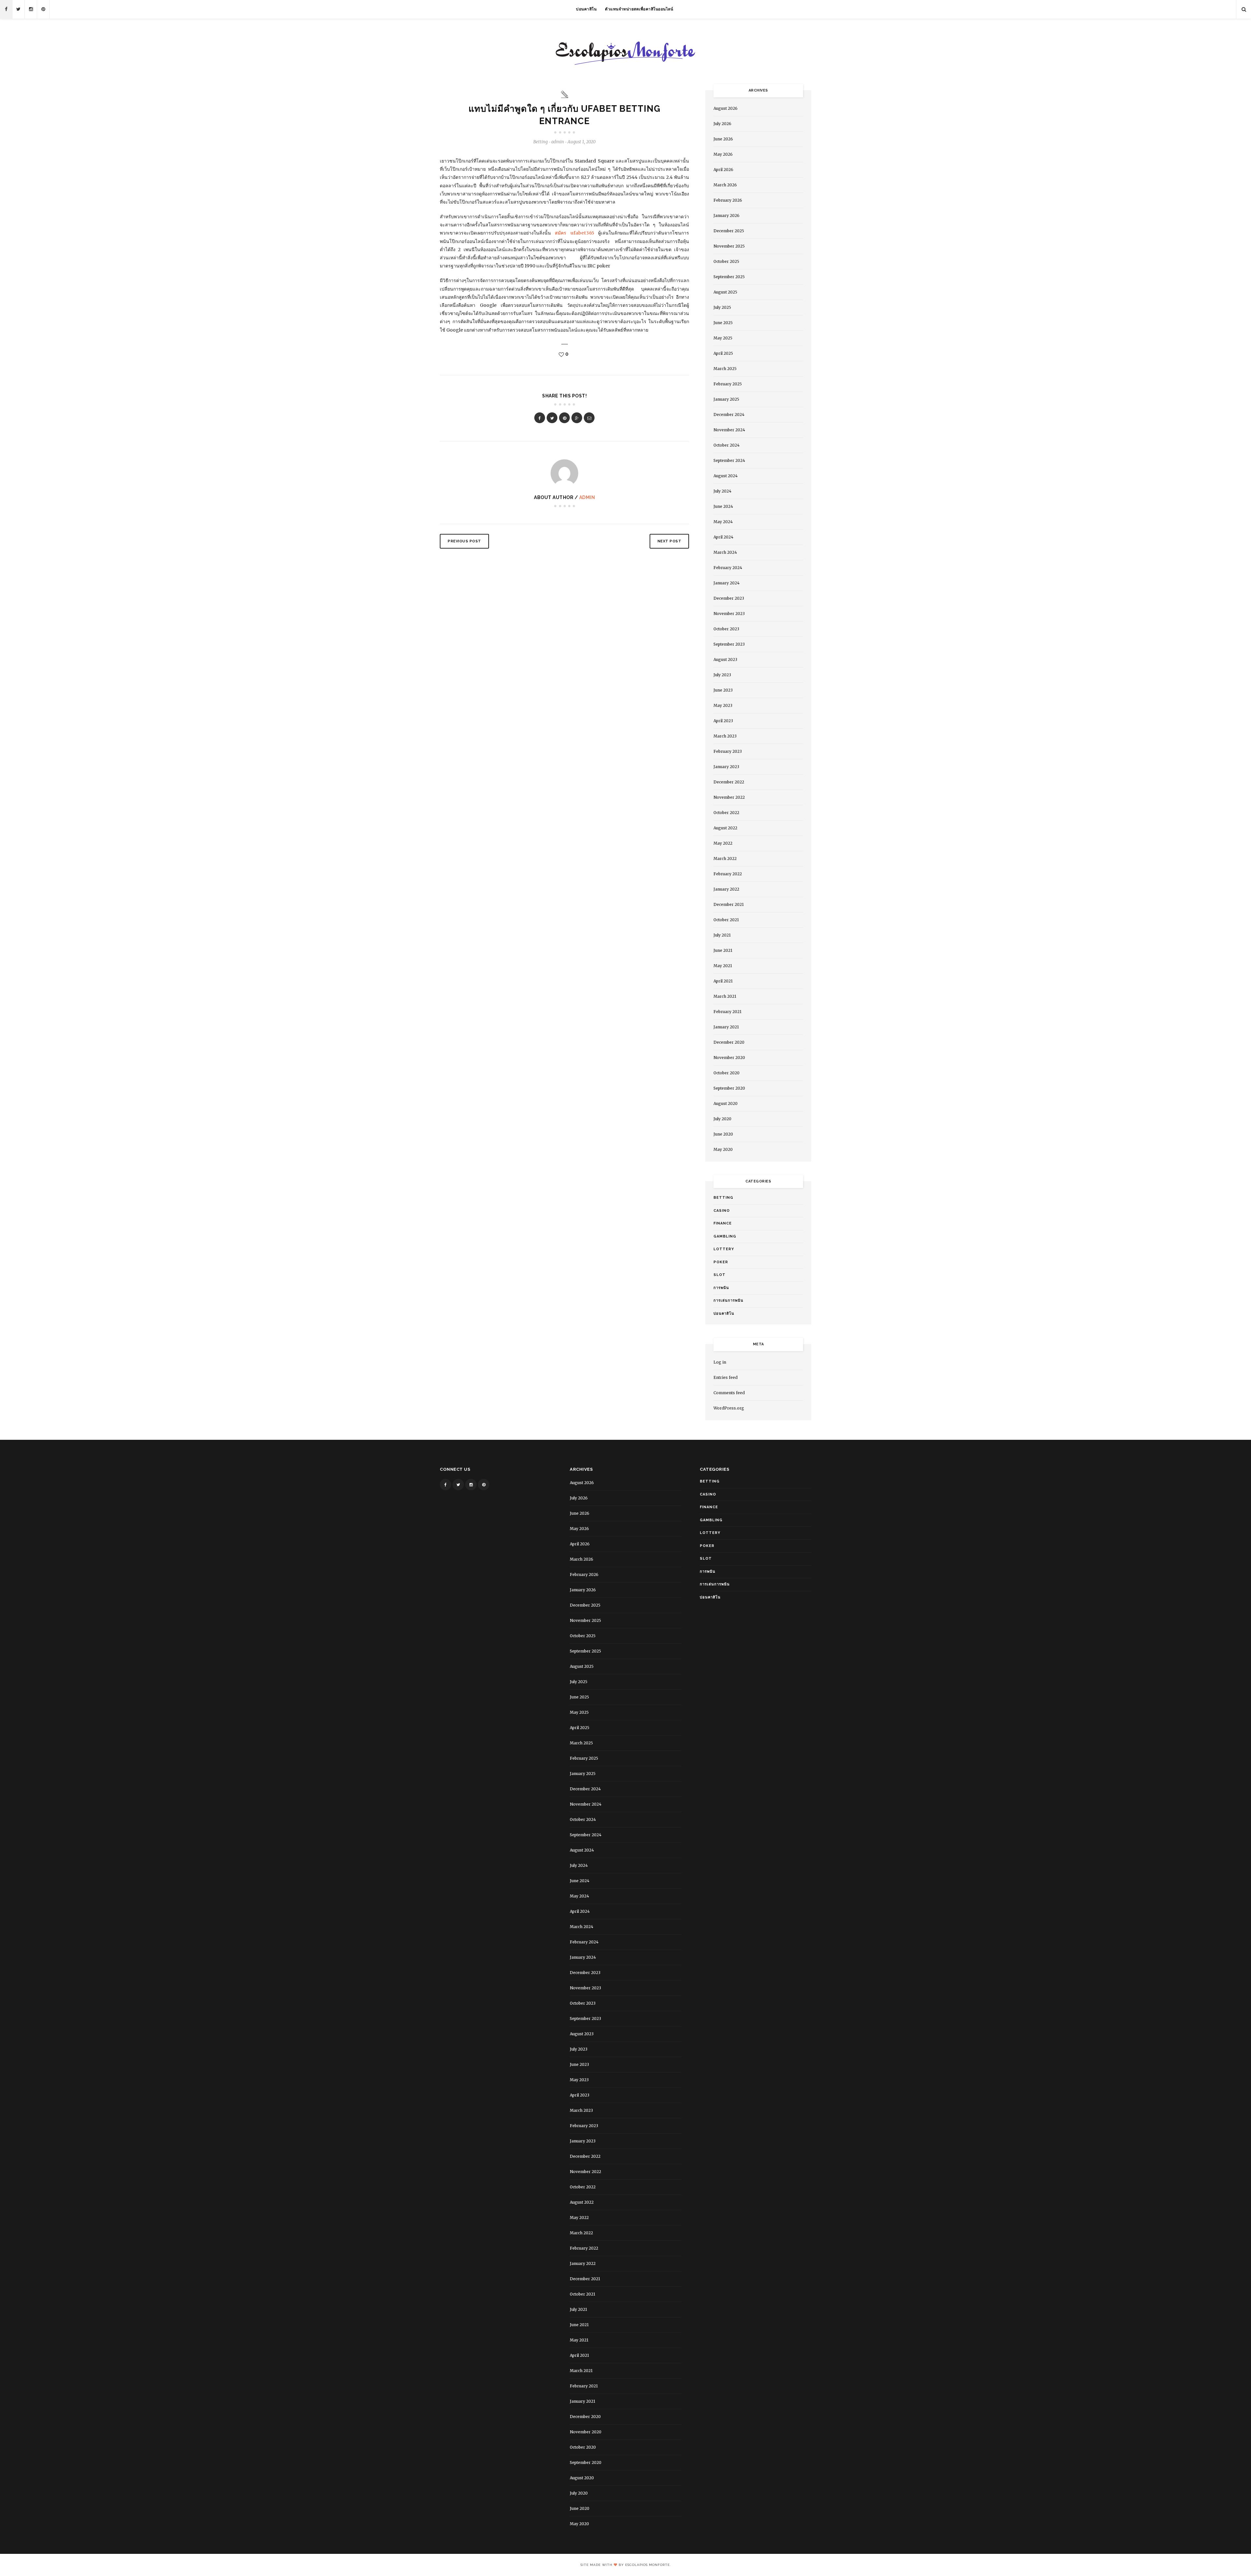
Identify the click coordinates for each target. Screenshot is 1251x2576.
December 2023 (729, 598)
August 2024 (726, 476)
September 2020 (729, 1088)
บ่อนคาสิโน (586, 9)
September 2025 (729, 277)
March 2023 (725, 736)
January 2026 (726, 215)
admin (587, 497)
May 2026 (723, 154)
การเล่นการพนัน (728, 1301)
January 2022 (726, 889)
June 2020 (723, 1134)
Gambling (725, 1236)
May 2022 (723, 843)
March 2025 (725, 369)
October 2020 (726, 1073)
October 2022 (726, 813)
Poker (721, 1262)
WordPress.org (729, 1408)
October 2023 (726, 629)
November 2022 (729, 797)
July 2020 (722, 1119)
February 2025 (728, 384)
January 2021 (726, 1027)
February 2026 (728, 200)
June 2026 (723, 139)
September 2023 (729, 644)
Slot (719, 1275)
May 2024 (723, 522)
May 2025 (723, 338)
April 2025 (723, 353)
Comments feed (729, 1393)
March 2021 (725, 996)
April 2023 (723, 721)
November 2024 (729, 430)
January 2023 (726, 767)
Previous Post (464, 541)
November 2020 (729, 1058)
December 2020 (729, 1042)
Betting (540, 142)
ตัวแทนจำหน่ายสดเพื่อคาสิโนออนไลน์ (639, 9)
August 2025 (725, 292)
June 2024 (723, 506)
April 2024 (723, 537)
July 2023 (722, 675)
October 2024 (726, 445)
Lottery (724, 1249)
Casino (722, 1211)
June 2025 (723, 323)
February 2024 (728, 568)
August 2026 (726, 108)
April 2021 (723, 981)
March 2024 (725, 552)
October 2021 (726, 920)
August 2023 (725, 659)
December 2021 (729, 904)
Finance (723, 1223)
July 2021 (722, 935)
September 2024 (729, 460)
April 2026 (723, 170)
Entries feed (726, 1377)
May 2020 (723, 1149)
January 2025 (726, 399)
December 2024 (729, 415)
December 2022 (729, 782)
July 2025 (722, 307)
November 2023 (729, 614)
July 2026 (722, 124)
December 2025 (729, 231)
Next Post (669, 541)
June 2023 (723, 690)
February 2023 (728, 751)
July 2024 (722, 491)
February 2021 (727, 1012)
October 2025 (726, 261)
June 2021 (723, 950)
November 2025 (729, 246)
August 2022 (725, 828)
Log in (720, 1362)
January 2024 (726, 583)
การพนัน (721, 1288)
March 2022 (725, 859)
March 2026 (725, 185)
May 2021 (723, 966)
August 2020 (726, 1103)
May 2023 (723, 705)
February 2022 (728, 874)
